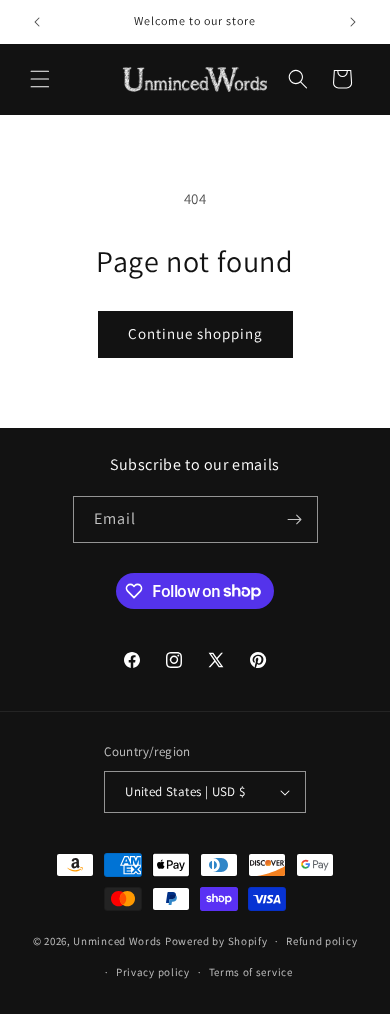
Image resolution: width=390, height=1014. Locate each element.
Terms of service (251, 972)
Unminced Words (117, 941)
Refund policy (321, 941)
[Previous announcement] (37, 22)
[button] (40, 79)
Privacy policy (153, 972)
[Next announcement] (353, 22)
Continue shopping (195, 333)
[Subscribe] (295, 519)
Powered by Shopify (216, 941)
